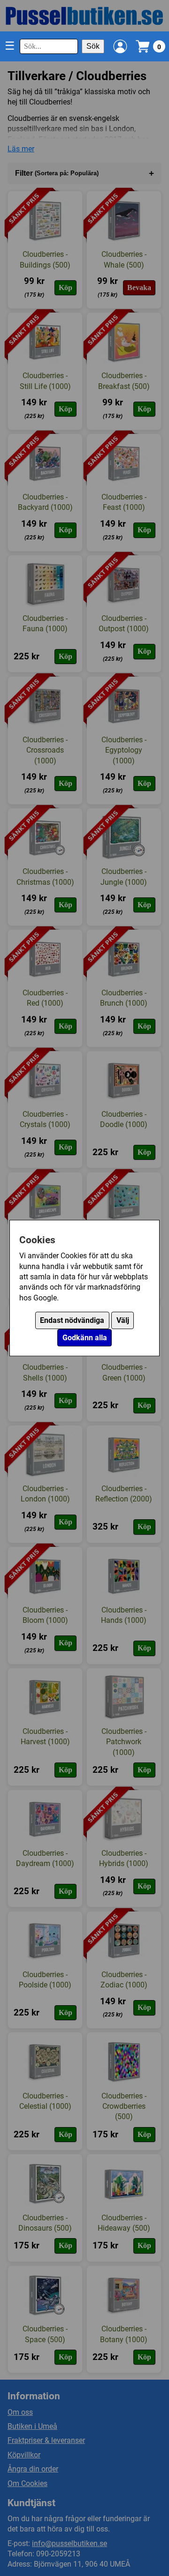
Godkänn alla (85, 1338)
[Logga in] (120, 46)
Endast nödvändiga (72, 1320)
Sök (93, 46)
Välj (123, 1320)
